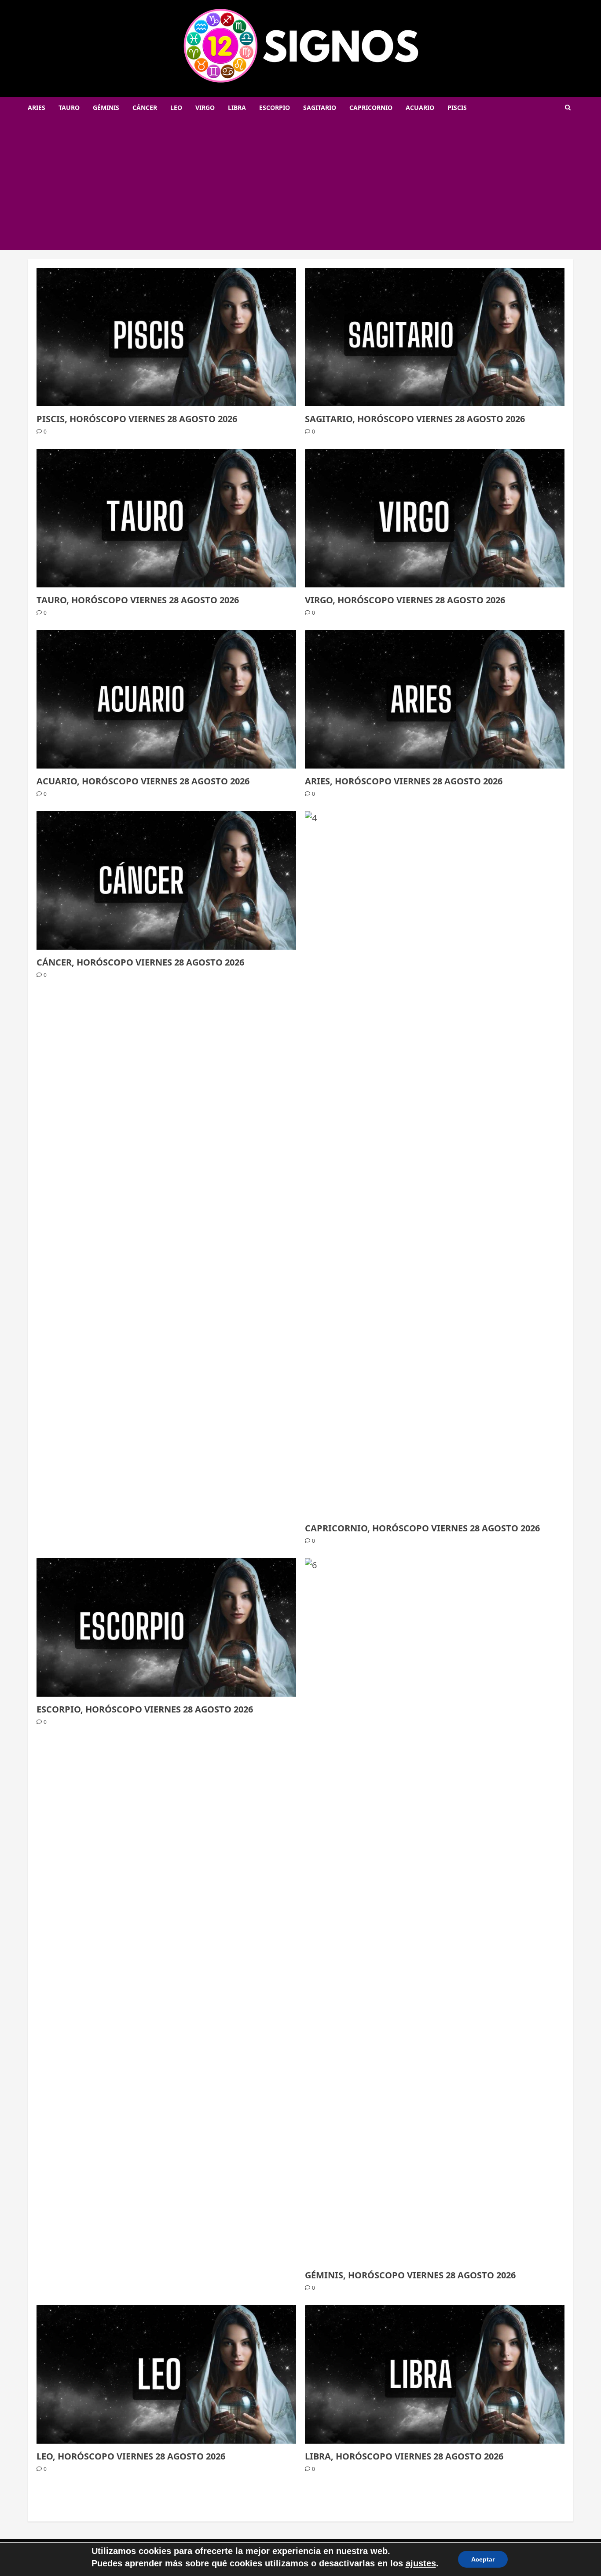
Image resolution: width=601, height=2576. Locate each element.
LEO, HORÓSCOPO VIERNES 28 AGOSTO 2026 (131, 2456)
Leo (176, 107)
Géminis (106, 107)
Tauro (69, 107)
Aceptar (483, 2559)
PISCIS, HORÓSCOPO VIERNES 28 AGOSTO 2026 (137, 419)
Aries (37, 107)
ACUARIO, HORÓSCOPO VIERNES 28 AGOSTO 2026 (143, 781)
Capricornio (371, 107)
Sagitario (320, 107)
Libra (237, 107)
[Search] (568, 107)
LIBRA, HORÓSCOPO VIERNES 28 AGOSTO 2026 (404, 2456)
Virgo (205, 107)
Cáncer (145, 107)
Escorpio (275, 107)
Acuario (420, 107)
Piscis (457, 107)
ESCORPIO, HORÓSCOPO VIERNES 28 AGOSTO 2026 (145, 1709)
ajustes (421, 2563)
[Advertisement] (300, 184)
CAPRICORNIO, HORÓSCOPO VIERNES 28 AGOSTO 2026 (422, 1528)
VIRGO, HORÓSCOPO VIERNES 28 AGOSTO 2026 (405, 600)
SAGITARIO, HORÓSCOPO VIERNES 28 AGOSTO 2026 (415, 419)
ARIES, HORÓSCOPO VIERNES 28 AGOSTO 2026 (404, 781)
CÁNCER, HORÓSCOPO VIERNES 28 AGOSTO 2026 (140, 962)
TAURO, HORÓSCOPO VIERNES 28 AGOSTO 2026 (138, 600)
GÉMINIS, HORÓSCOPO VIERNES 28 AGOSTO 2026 (410, 2275)
